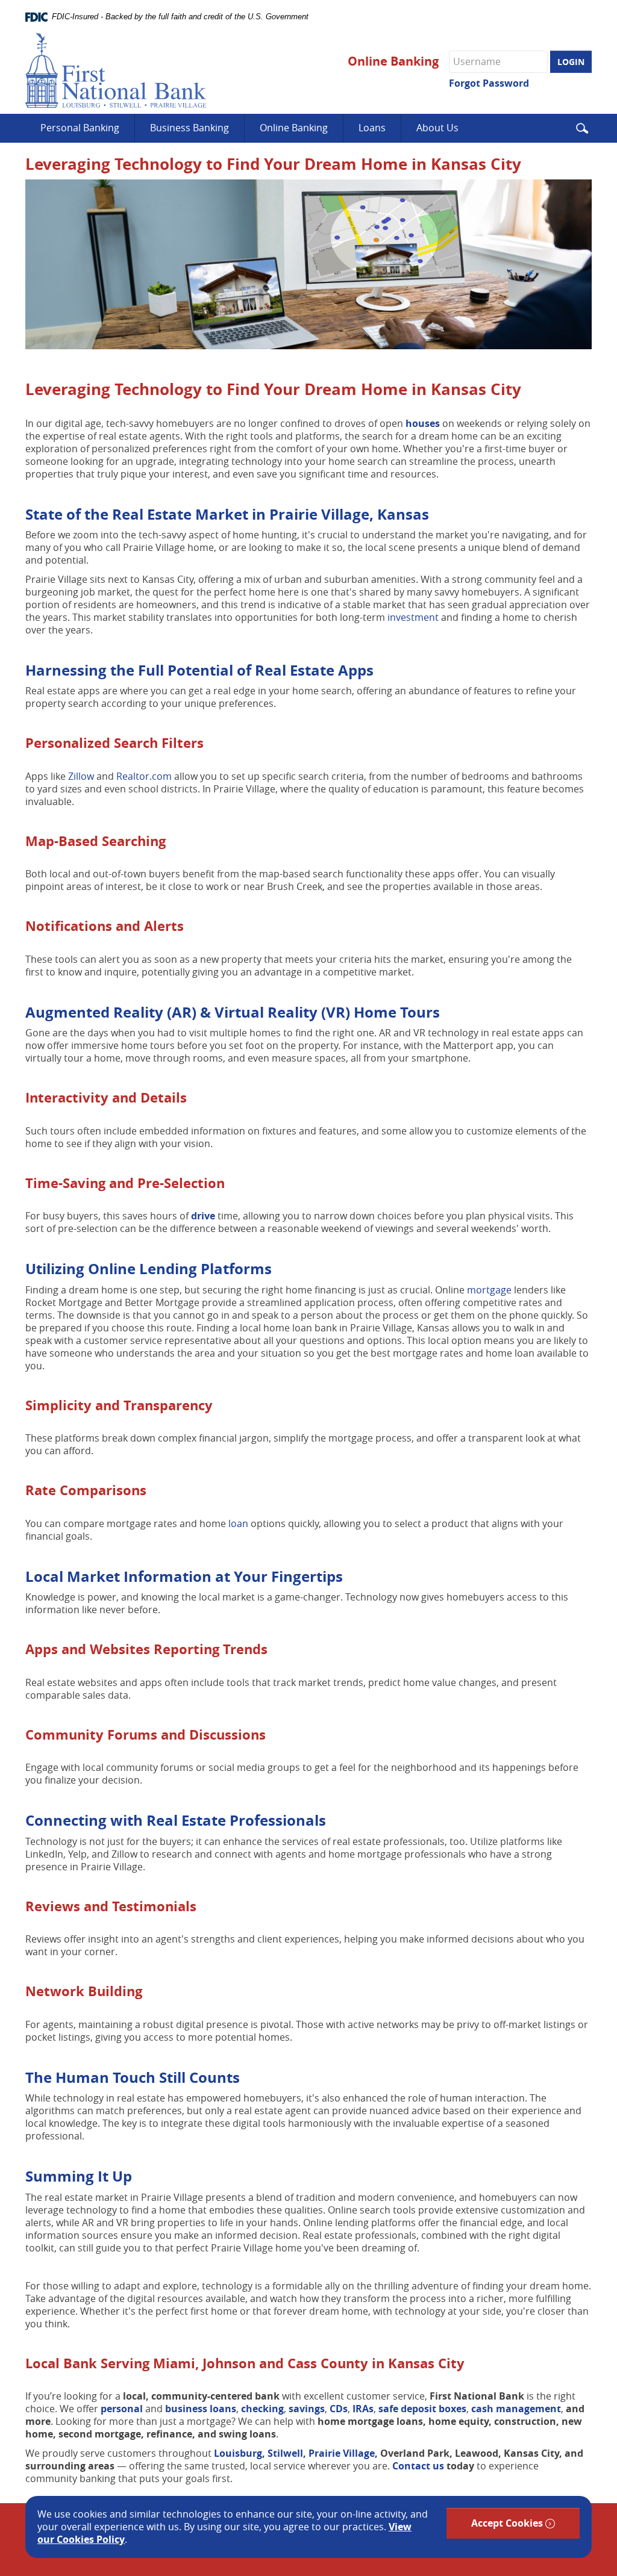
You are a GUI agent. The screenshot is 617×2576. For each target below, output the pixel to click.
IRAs (363, 2409)
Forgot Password (489, 83)
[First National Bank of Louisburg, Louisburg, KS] (116, 70)
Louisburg (238, 2453)
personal (123, 2409)
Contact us (418, 2466)
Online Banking (393, 61)
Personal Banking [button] (80, 128)
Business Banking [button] (189, 128)
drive (204, 1216)
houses (424, 423)
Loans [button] (372, 128)
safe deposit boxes (422, 2409)
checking (262, 2409)
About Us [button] (437, 128)
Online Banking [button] (294, 128)
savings (307, 2409)
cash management (516, 2409)
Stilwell (285, 2453)
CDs (339, 2409)
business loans (201, 2409)
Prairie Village (342, 2453)
